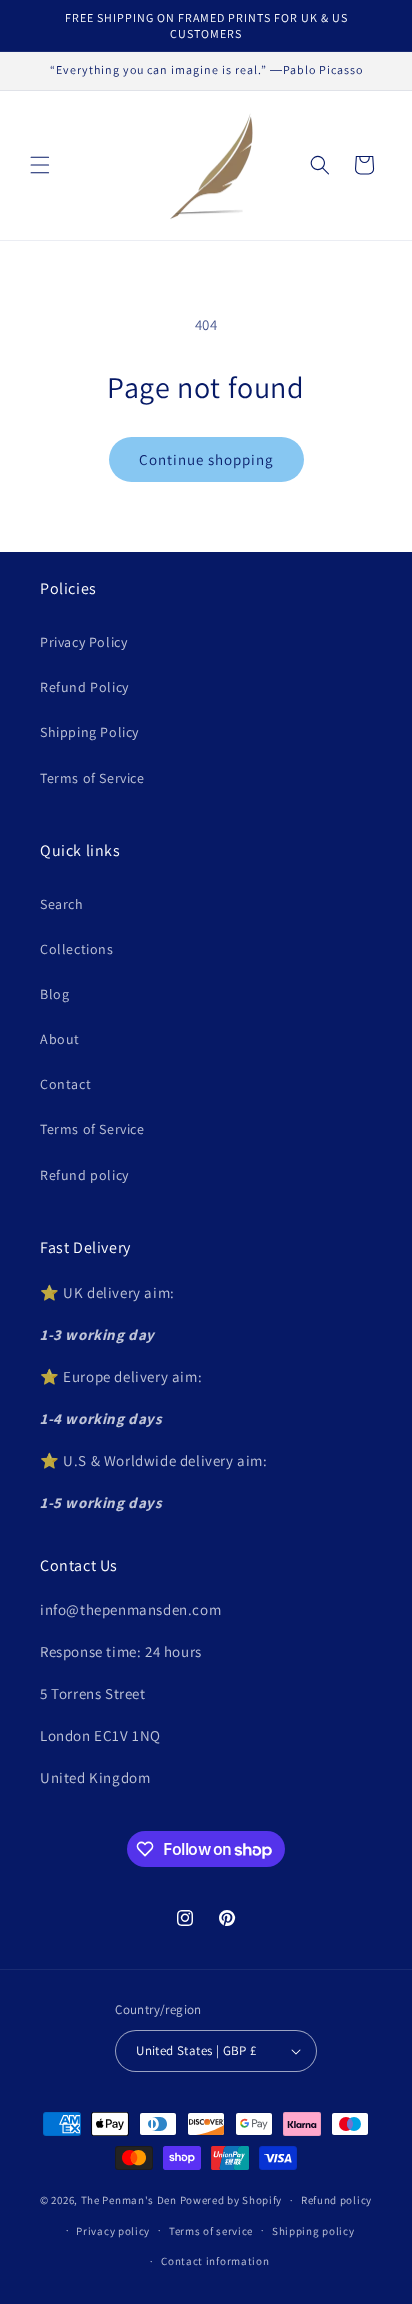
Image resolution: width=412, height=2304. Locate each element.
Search (62, 904)
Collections (77, 949)
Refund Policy (84, 687)
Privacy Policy (83, 642)
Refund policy (84, 1175)
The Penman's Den (129, 2200)
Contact (65, 1084)
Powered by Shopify (231, 2200)
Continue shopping (206, 459)
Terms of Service (92, 778)
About (60, 1039)
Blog (54, 994)
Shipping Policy (89, 732)
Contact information (215, 2261)
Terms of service (211, 2231)
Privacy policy (113, 2231)
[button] (40, 165)
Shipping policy (313, 2231)
